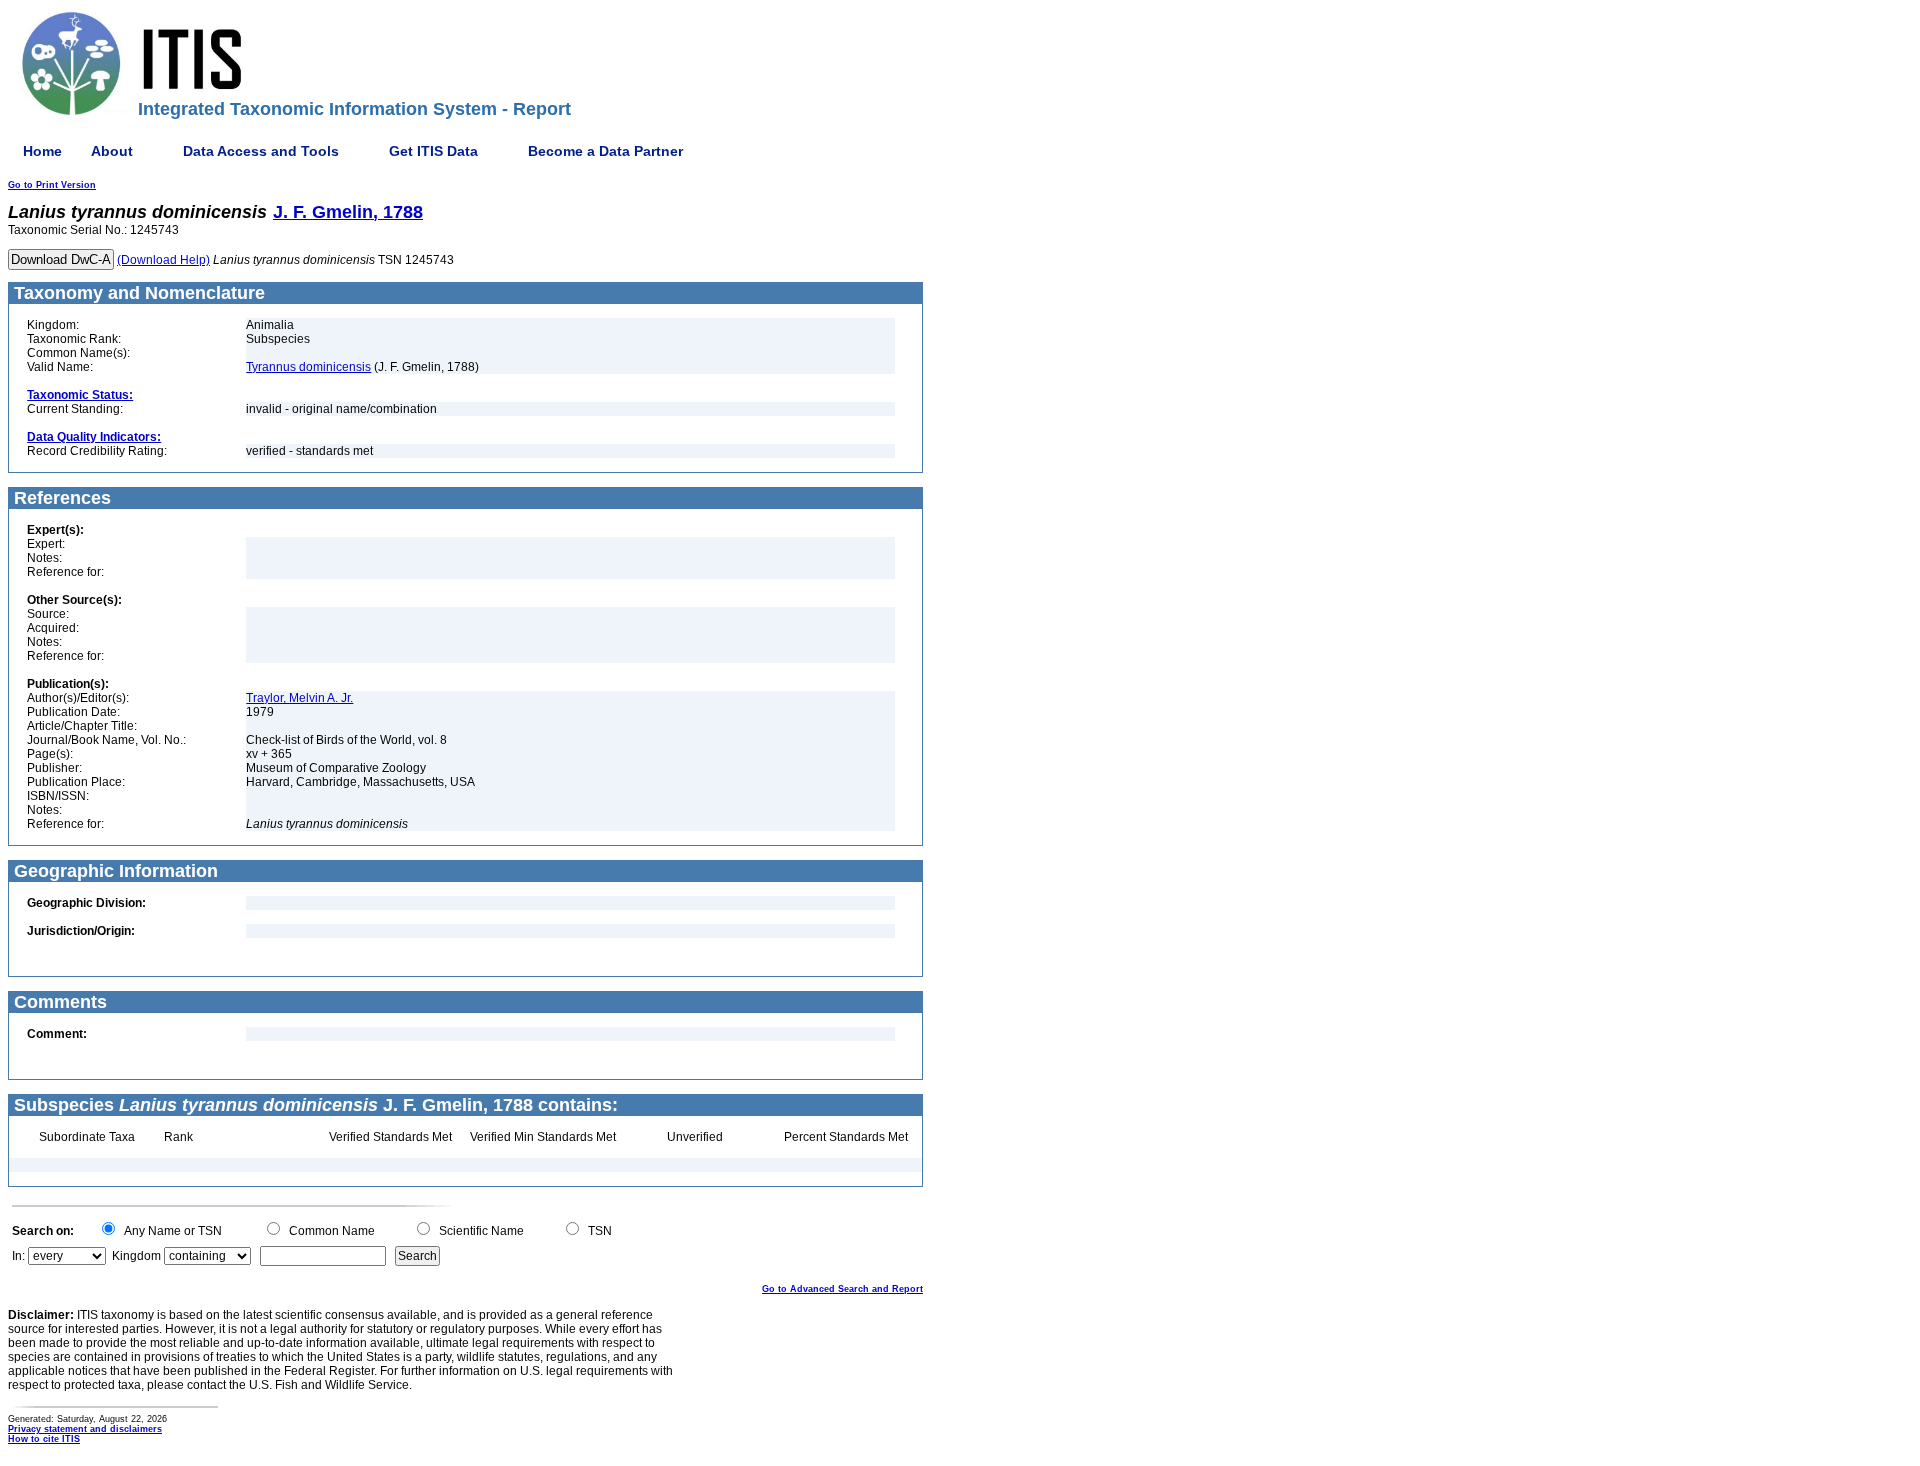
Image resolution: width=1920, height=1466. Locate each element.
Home (42, 151)
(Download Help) (163, 260)
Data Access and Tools (261, 151)
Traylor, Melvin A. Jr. (299, 698)
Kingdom (136, 1256)
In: (18, 1256)
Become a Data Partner (605, 151)
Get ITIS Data (433, 151)
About (112, 151)
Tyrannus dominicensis (308, 367)
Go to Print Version (52, 185)
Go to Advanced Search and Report (842, 1289)
